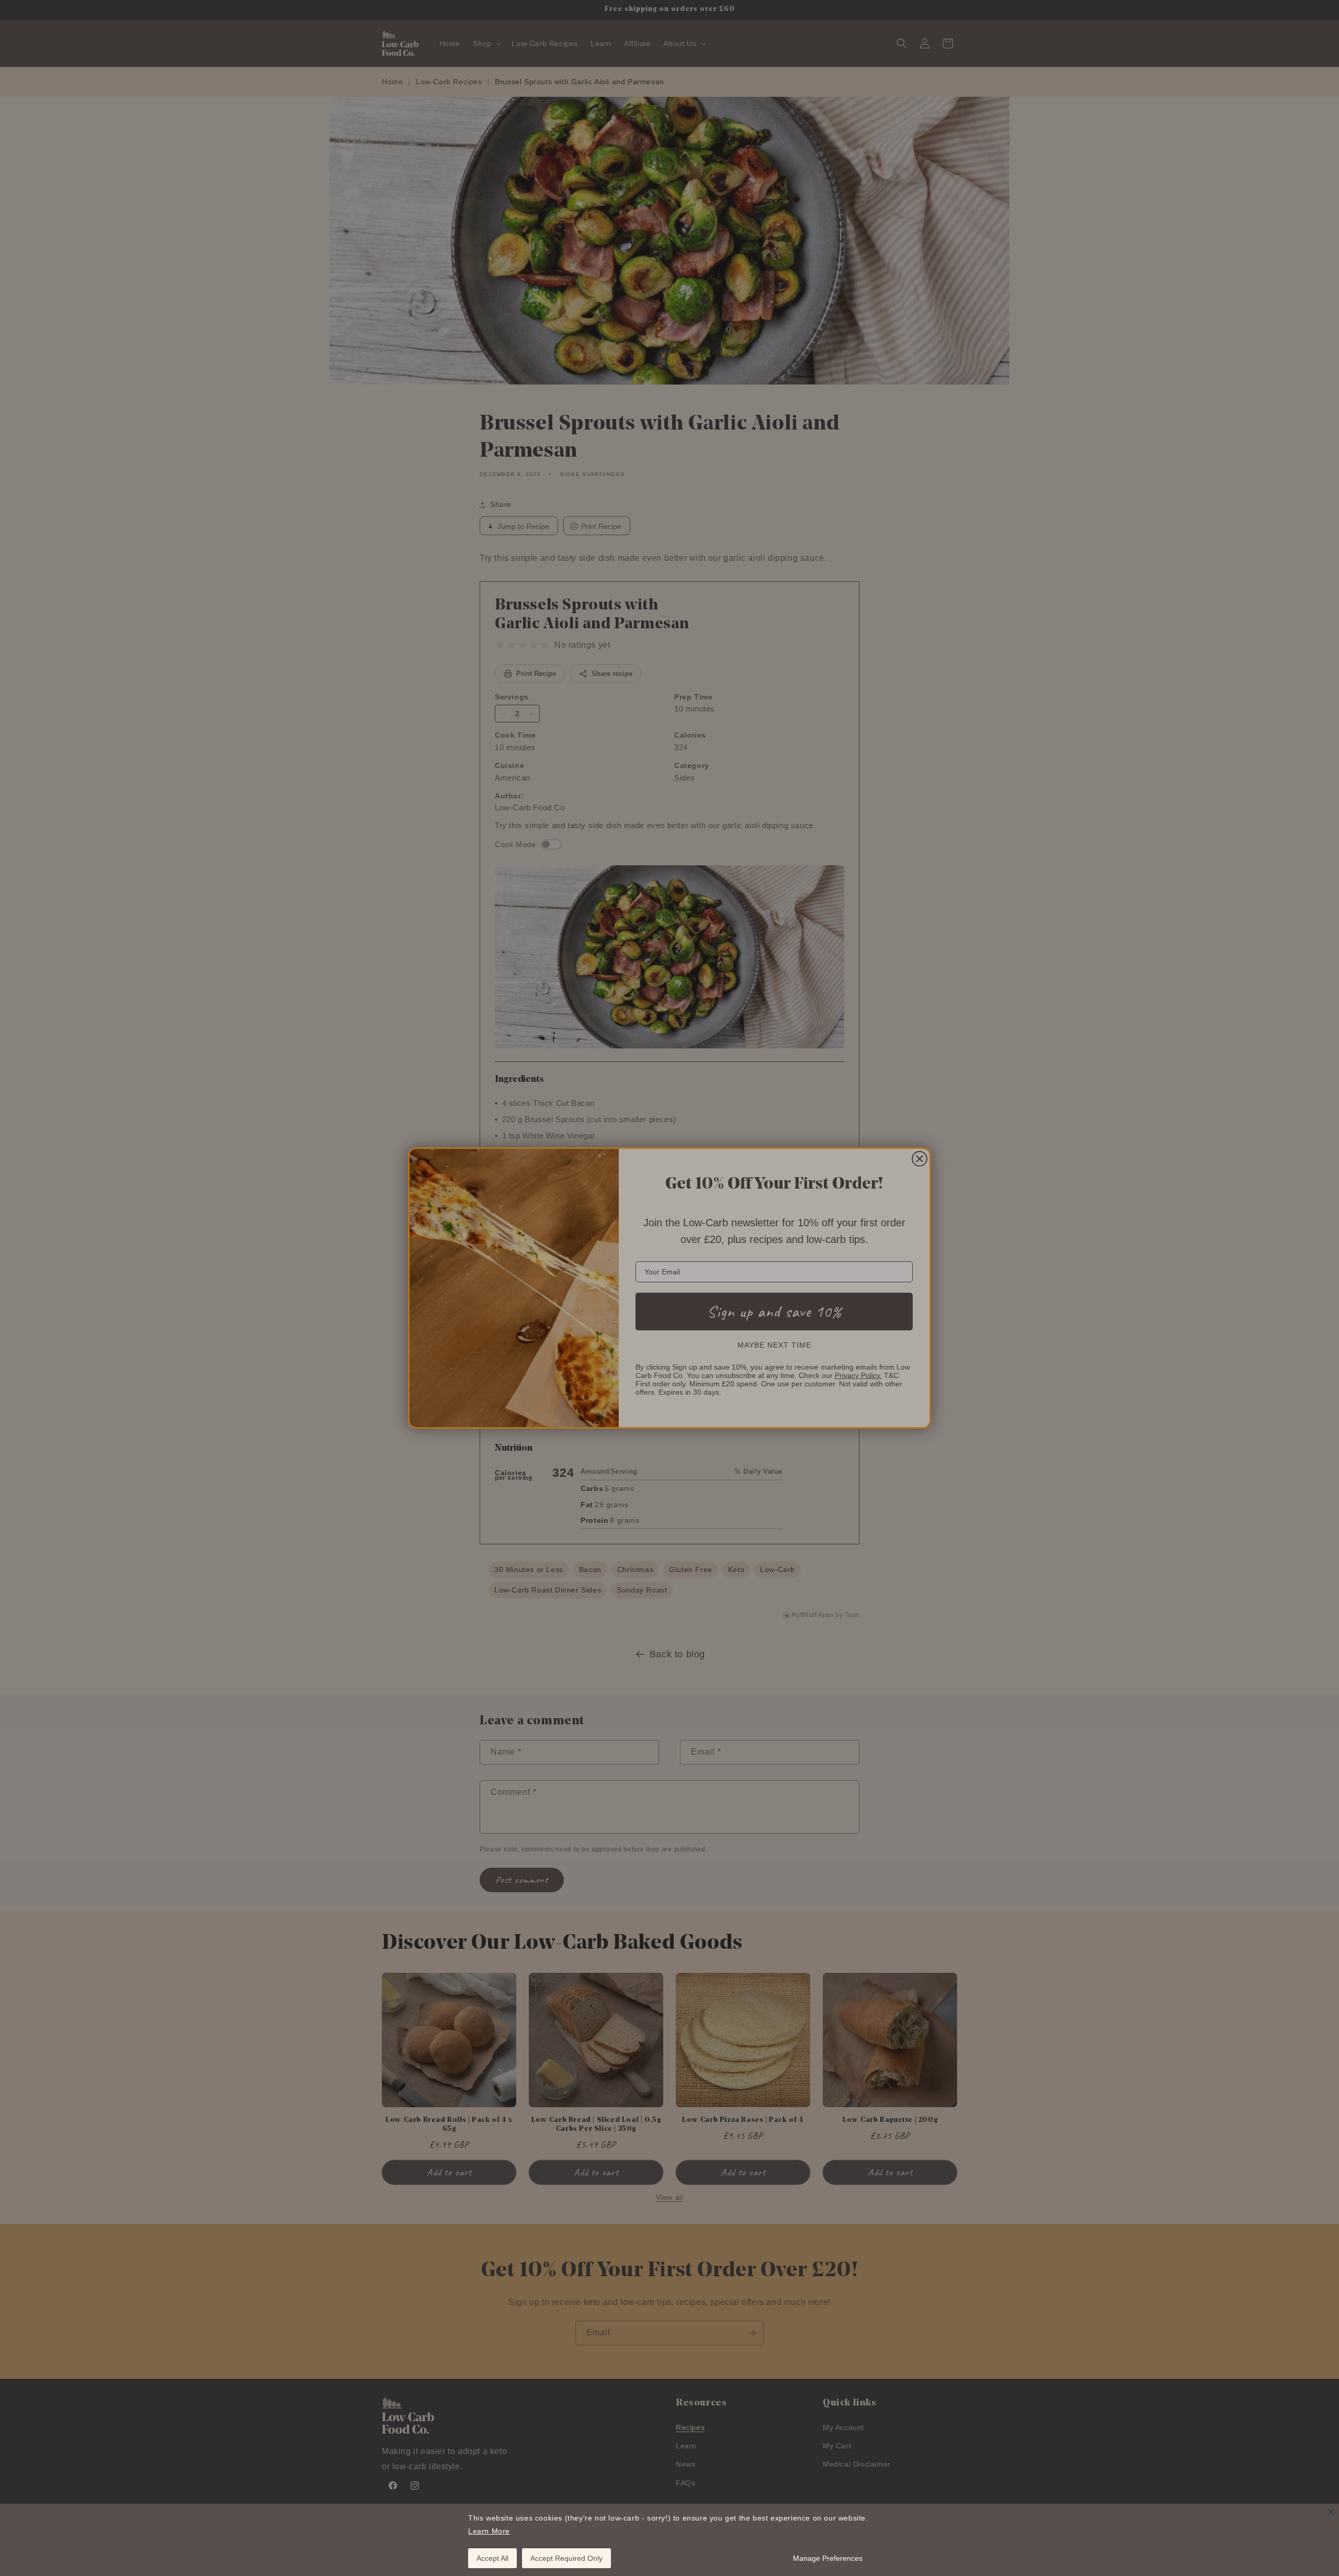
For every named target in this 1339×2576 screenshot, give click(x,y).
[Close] (1331, 2512)
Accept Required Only (566, 2558)
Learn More (489, 2531)
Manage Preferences (828, 2558)
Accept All (492, 2558)
